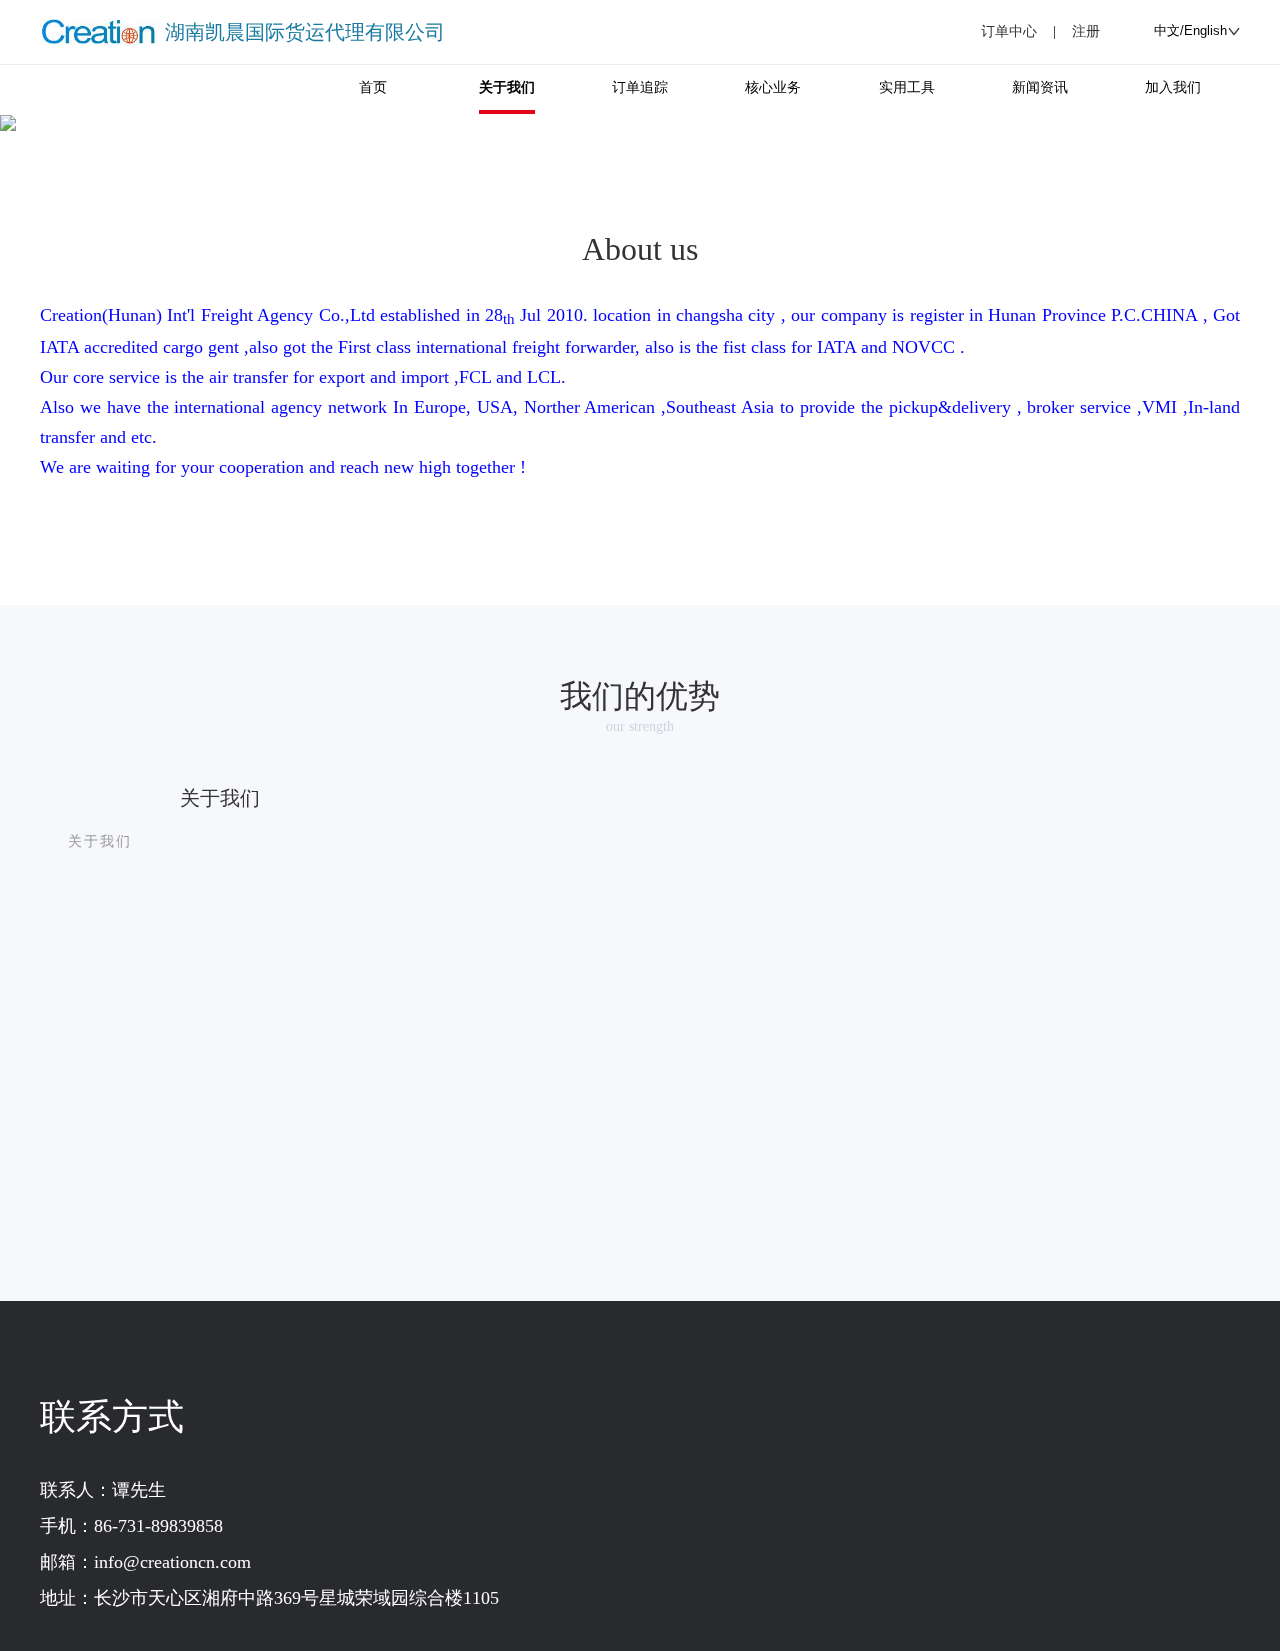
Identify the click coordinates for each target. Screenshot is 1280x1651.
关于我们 (507, 87)
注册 (1086, 31)
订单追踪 (640, 87)
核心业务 (773, 87)
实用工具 (907, 87)
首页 (373, 87)
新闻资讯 (1040, 87)
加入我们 (1173, 87)
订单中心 (1009, 31)
